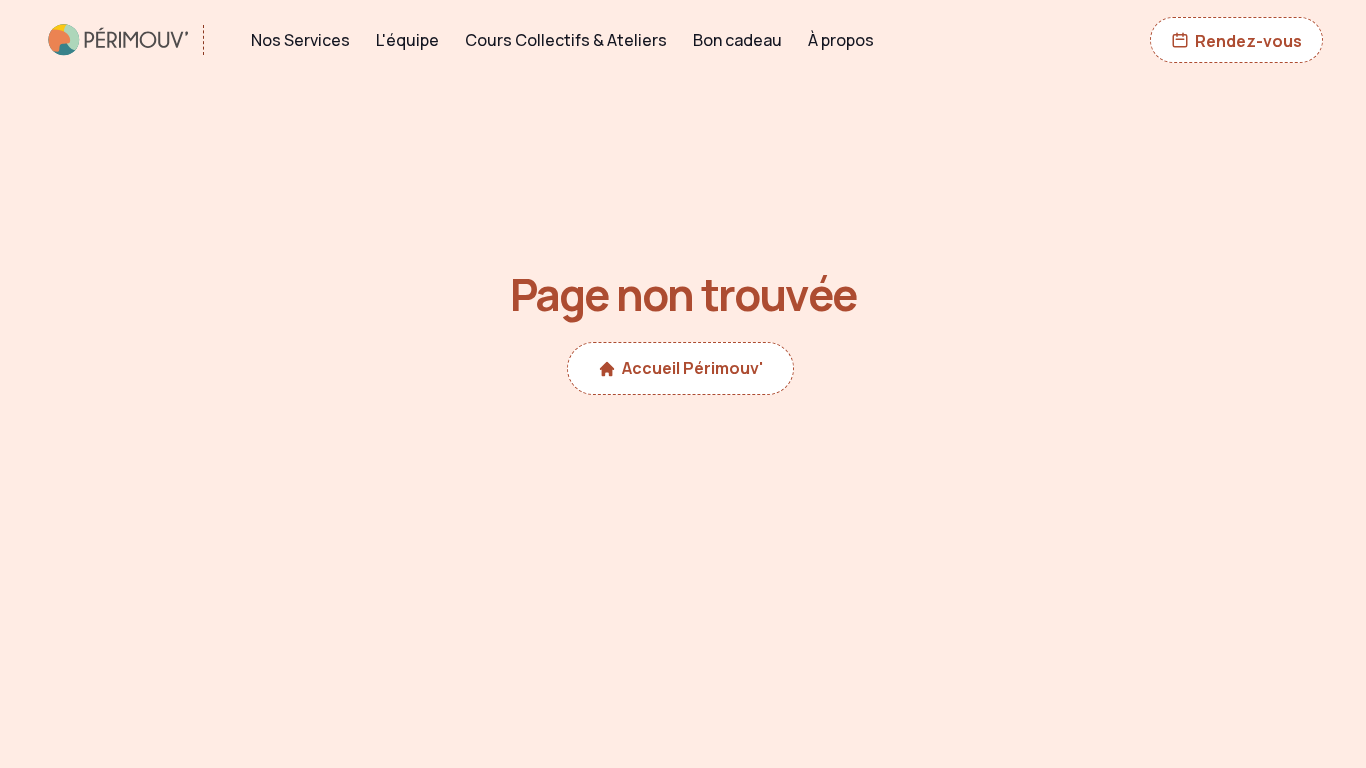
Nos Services (300, 40)
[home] (133, 40)
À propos (841, 40)
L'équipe (407, 40)
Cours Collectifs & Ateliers (566, 40)
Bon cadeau (737, 40)
